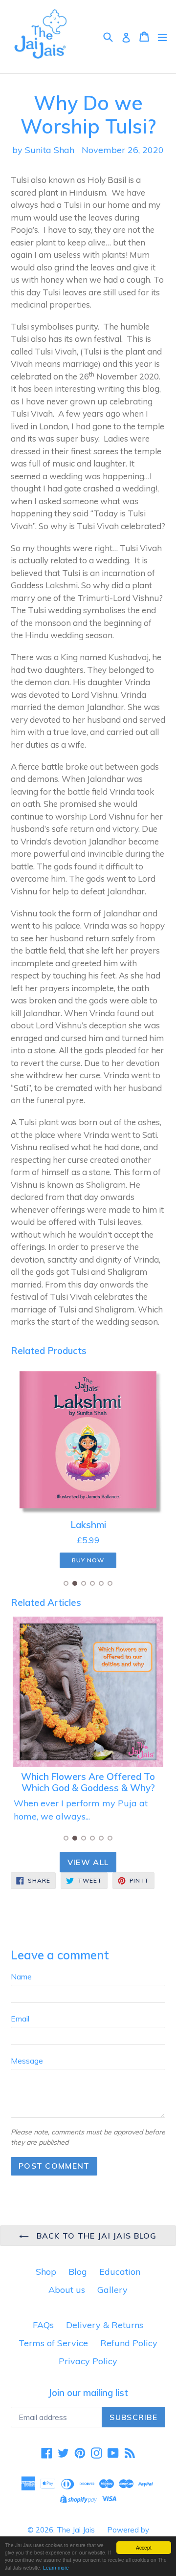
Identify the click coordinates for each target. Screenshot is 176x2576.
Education (120, 2272)
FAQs (43, 2325)
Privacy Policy (88, 2361)
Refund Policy (129, 2343)
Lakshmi (88, 1525)
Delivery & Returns (105, 2325)
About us (67, 2290)
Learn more (56, 2567)
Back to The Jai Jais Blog (95, 2236)
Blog (78, 2272)
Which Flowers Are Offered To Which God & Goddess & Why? (88, 1782)
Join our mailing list (88, 2393)
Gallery (112, 2290)
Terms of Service (53, 2343)
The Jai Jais (76, 2530)
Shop (46, 2272)
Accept (144, 2547)
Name (21, 1976)
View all (88, 1862)
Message (27, 2061)
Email (20, 2019)
